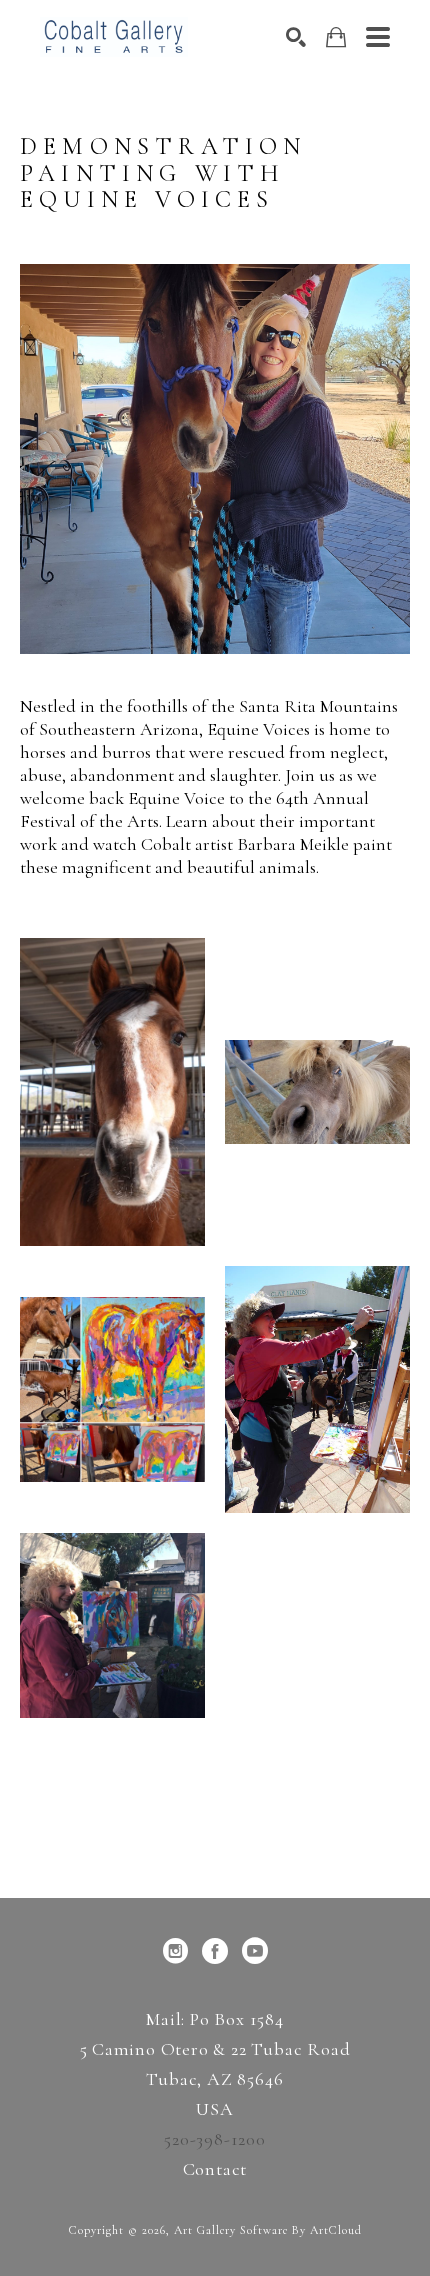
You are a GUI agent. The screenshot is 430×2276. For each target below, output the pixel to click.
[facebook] (215, 1951)
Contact (215, 2169)
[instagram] (175, 1951)
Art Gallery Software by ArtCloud (268, 2230)
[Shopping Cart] (336, 37)
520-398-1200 (215, 2139)
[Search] (296, 37)
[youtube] (255, 1951)
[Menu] (378, 37)
